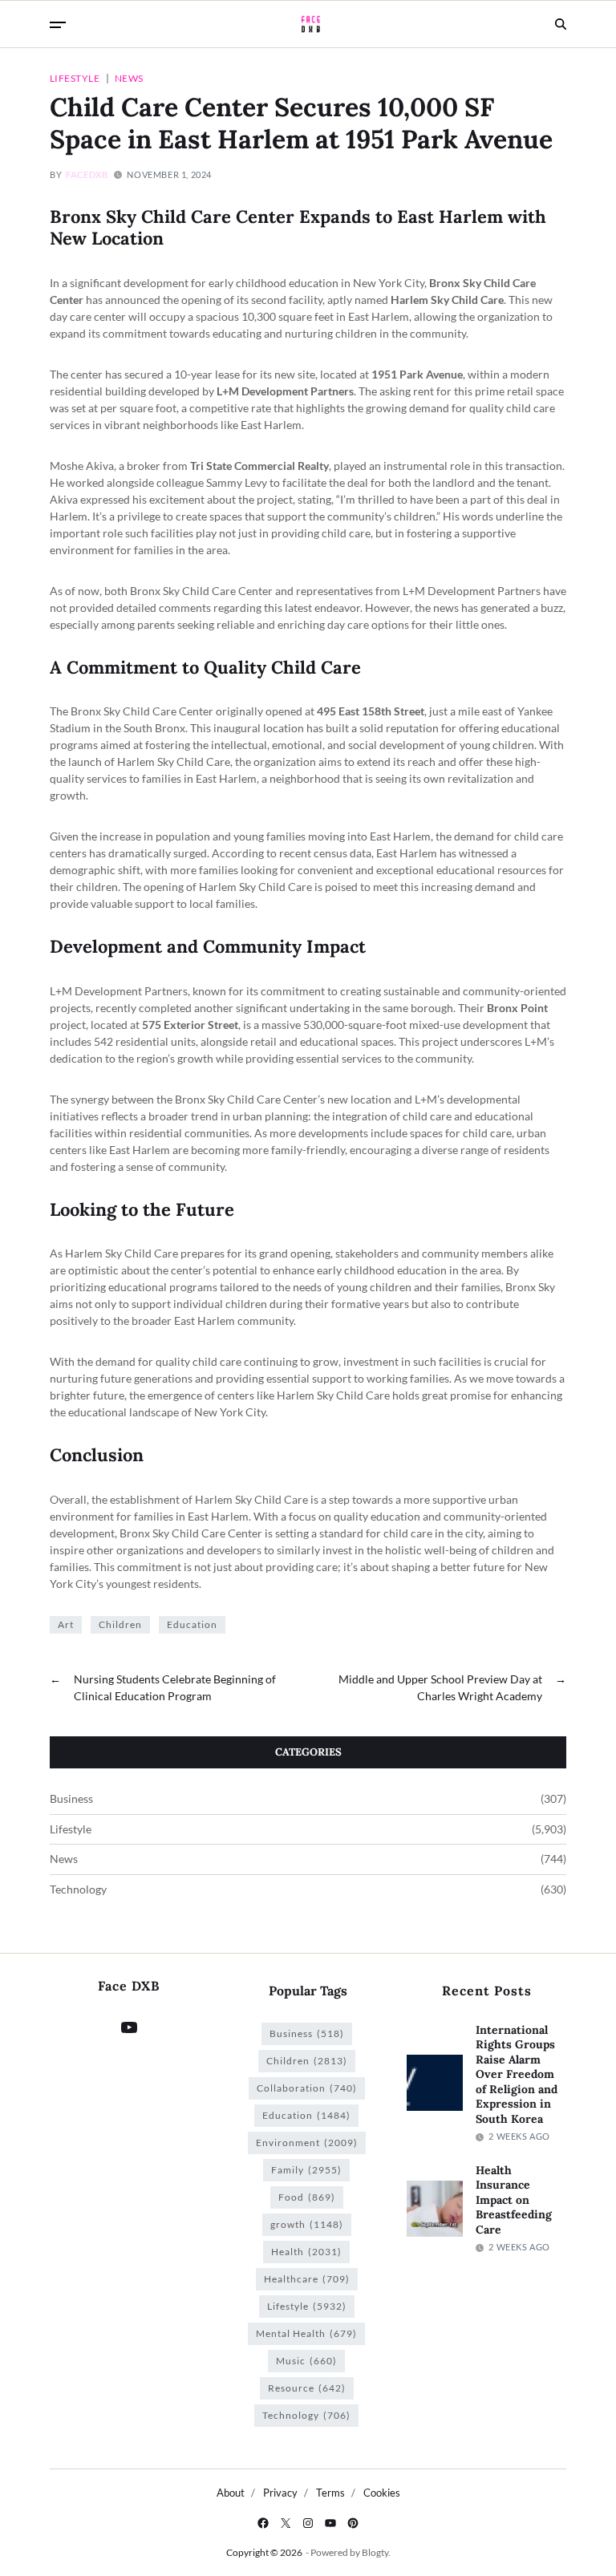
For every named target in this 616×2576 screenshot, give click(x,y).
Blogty (375, 2552)
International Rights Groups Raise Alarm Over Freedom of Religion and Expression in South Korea (517, 2074)
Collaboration (307, 2088)
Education (192, 1624)
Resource (307, 2388)
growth (307, 2224)
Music (306, 2361)
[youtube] (330, 2523)
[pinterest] (353, 2523)
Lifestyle (75, 78)
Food (307, 2197)
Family (306, 2170)
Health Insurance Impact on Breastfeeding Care (514, 2200)
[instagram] (308, 2523)
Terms (330, 2493)
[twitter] (286, 2523)
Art (66, 1624)
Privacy (280, 2493)
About (231, 2493)
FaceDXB (87, 174)
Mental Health (306, 2333)
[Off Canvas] (58, 25)
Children (120, 1624)
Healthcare (307, 2279)
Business (71, 1799)
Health (306, 2252)
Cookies (382, 2493)
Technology (78, 1889)
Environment (307, 2143)
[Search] (561, 24)
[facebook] (263, 2523)
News (129, 78)
